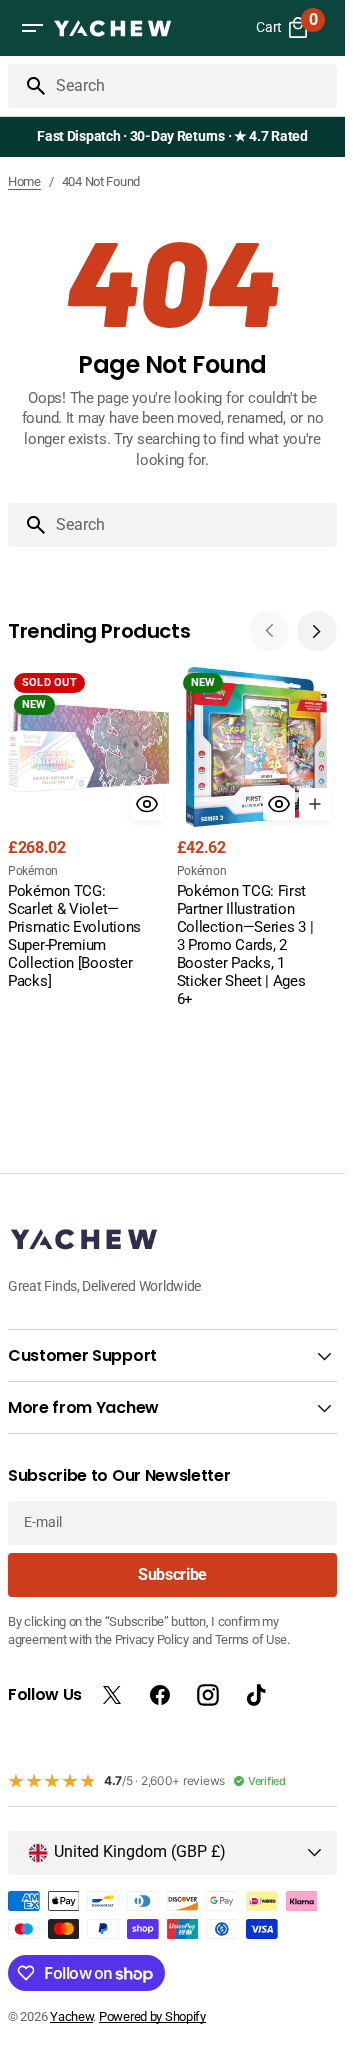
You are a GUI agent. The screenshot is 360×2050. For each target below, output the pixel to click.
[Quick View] (147, 804)
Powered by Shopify (152, 2016)
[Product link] (88, 831)
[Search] (28, 86)
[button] (32, 28)
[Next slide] (317, 631)
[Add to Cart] (315, 804)
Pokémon (33, 871)
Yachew (71, 2016)
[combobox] (192, 86)
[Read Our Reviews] (176, 137)
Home (24, 181)
